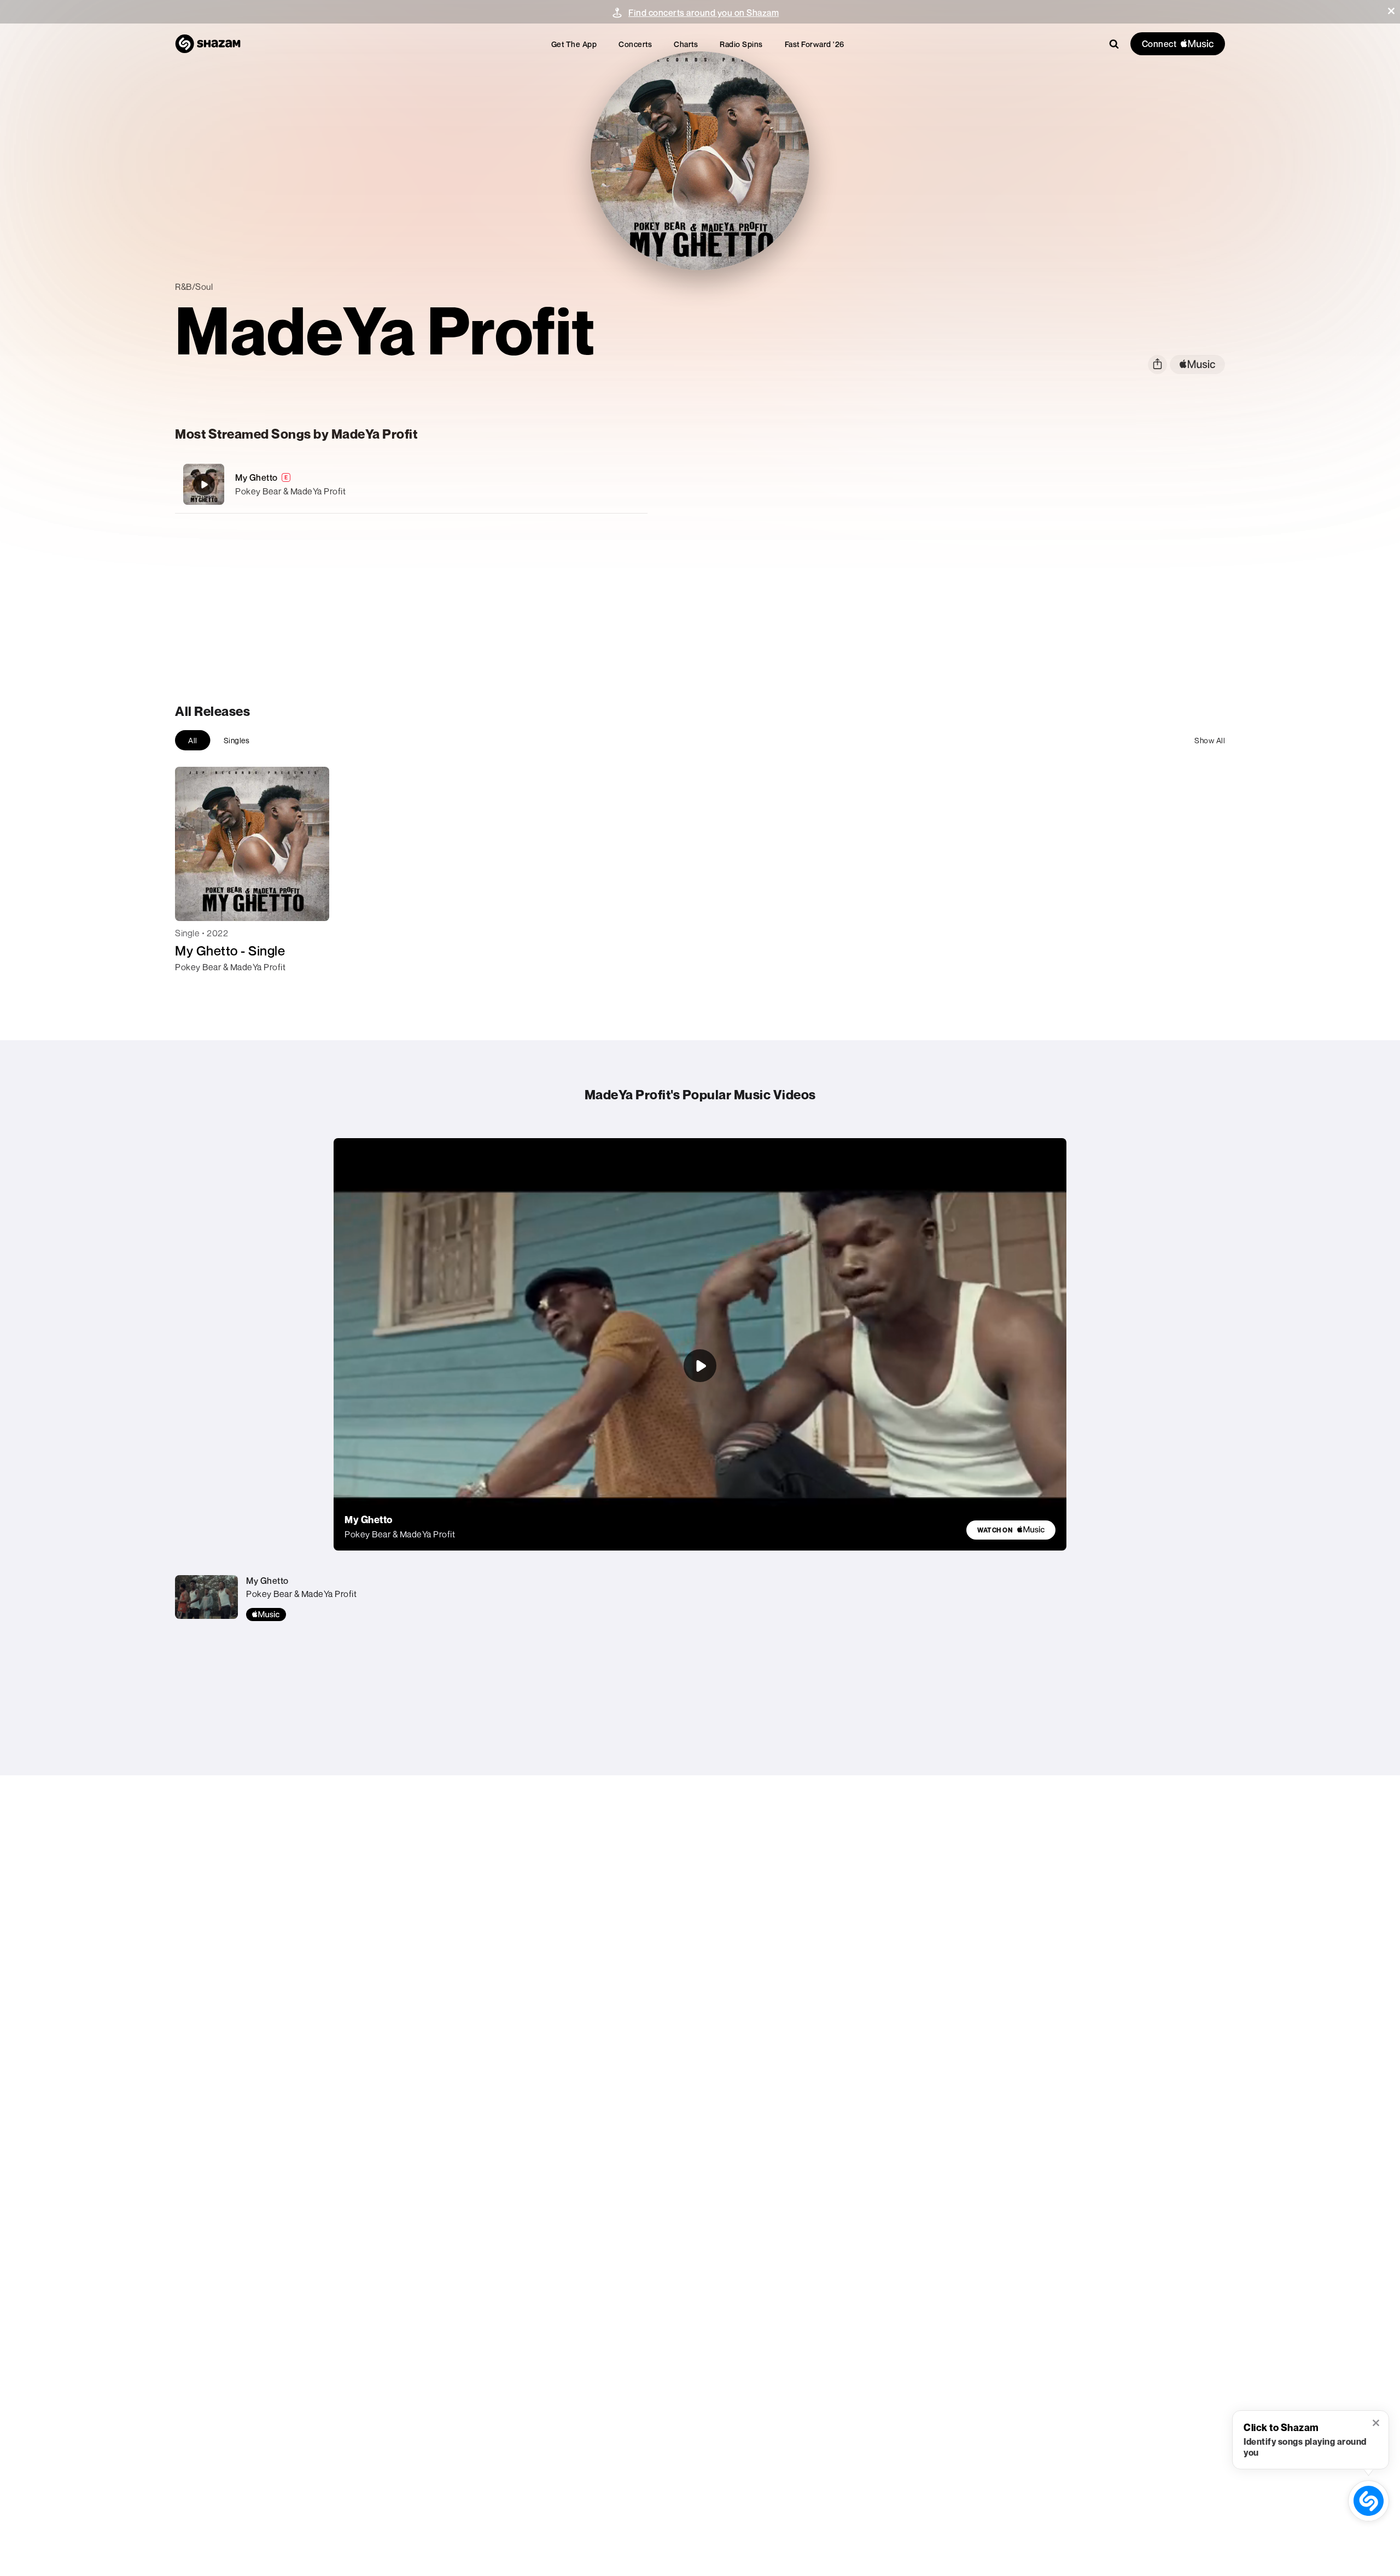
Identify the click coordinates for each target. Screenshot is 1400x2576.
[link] (1011, 1530)
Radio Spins (741, 44)
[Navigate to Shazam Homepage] (208, 44)
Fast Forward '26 (815, 44)
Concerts (635, 44)
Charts (686, 44)
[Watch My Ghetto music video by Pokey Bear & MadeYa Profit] (700, 1366)
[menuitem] (574, 44)
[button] (1391, 11)
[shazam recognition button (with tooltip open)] (1369, 2501)
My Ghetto (256, 477)
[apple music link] (1197, 365)
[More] (578, 485)
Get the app (574, 44)
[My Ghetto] (411, 484)
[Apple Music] (195, 987)
